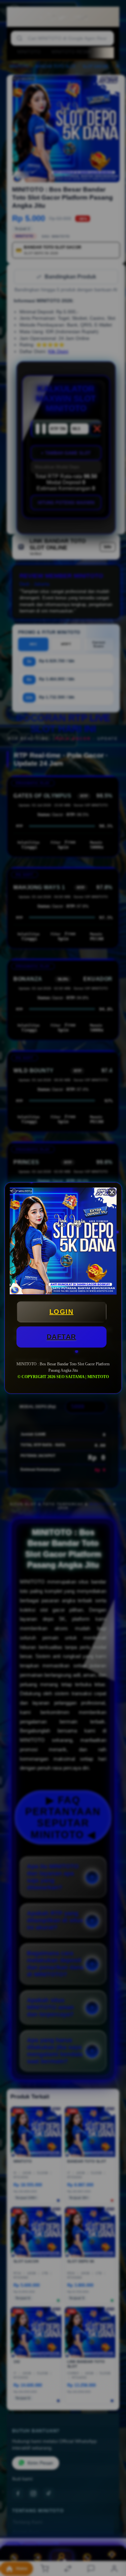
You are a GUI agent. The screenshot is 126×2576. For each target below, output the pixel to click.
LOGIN (61, 1312)
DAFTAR (61, 1337)
